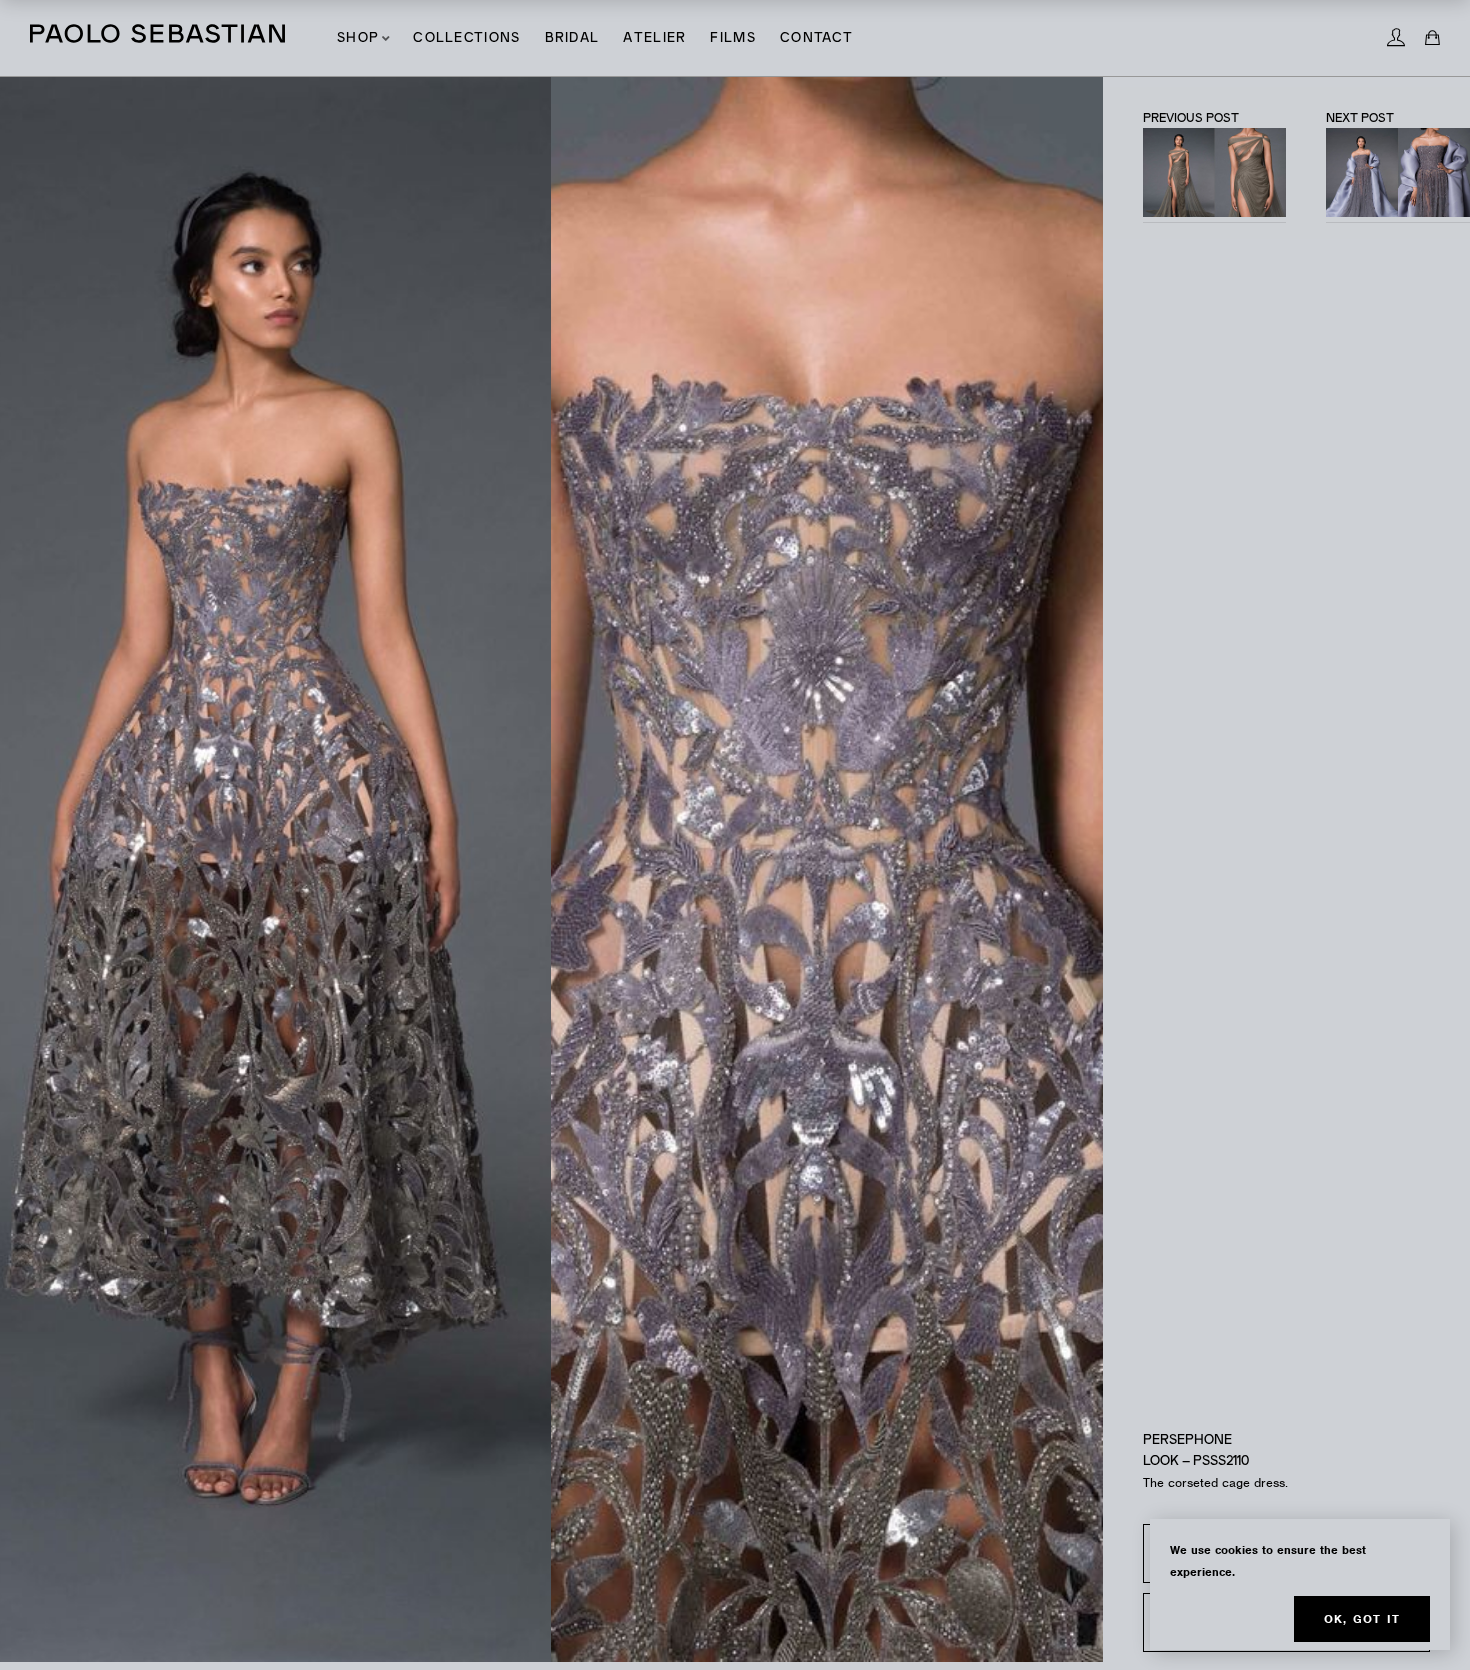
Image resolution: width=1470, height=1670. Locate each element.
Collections (466, 38)
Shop (358, 38)
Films (733, 38)
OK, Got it (1362, 1619)
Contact (816, 38)
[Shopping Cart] (1432, 38)
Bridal (572, 38)
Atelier (654, 38)
